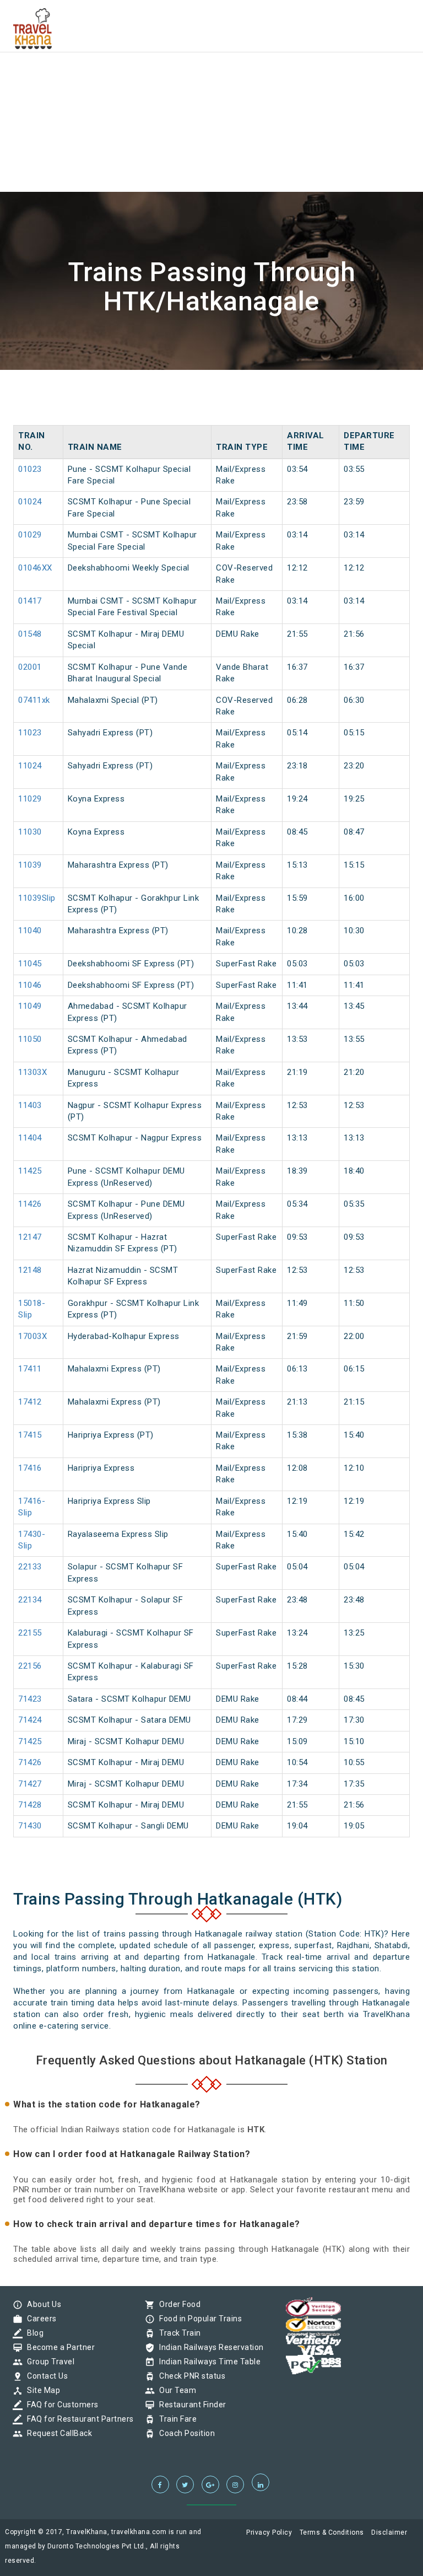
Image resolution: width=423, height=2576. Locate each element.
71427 (30, 1784)
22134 (30, 1600)
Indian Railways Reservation (209, 2347)
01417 (30, 601)
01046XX (35, 568)
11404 (30, 1138)
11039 (30, 865)
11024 (30, 766)
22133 (30, 1567)
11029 (30, 799)
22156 (30, 1666)
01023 (30, 469)
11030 (30, 832)
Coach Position (184, 2433)
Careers (39, 2319)
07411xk (34, 700)
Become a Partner (58, 2347)
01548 (30, 634)
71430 (30, 1826)
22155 (30, 1633)
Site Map (41, 2390)
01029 (30, 535)
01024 (30, 502)
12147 (30, 1237)
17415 (30, 1435)
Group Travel (48, 2362)
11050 (30, 1039)
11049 (30, 1006)
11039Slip (37, 898)
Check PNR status (189, 2376)
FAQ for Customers (60, 2405)
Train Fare (175, 2419)
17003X (32, 1336)
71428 (30, 1805)
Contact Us (45, 2376)
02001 (30, 667)
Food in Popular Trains (198, 2319)
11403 (30, 1105)
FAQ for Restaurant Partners (78, 2419)
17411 (30, 1369)
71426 (30, 1762)
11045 (30, 964)
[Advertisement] (211, 77)
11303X (32, 1072)
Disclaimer (389, 2532)
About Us (41, 2304)
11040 (30, 931)
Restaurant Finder (190, 2405)
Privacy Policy (269, 2532)
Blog (32, 2333)
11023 (30, 733)
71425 (30, 1741)
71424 (30, 1720)
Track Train (177, 2333)
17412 (30, 1402)
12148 (30, 1270)
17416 (30, 1468)
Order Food (177, 2304)
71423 (30, 1699)
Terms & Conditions (332, 2532)
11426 (30, 1204)
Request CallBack (57, 2433)
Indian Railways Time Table (207, 2362)
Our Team (175, 2390)
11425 (30, 1171)
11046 (30, 985)
